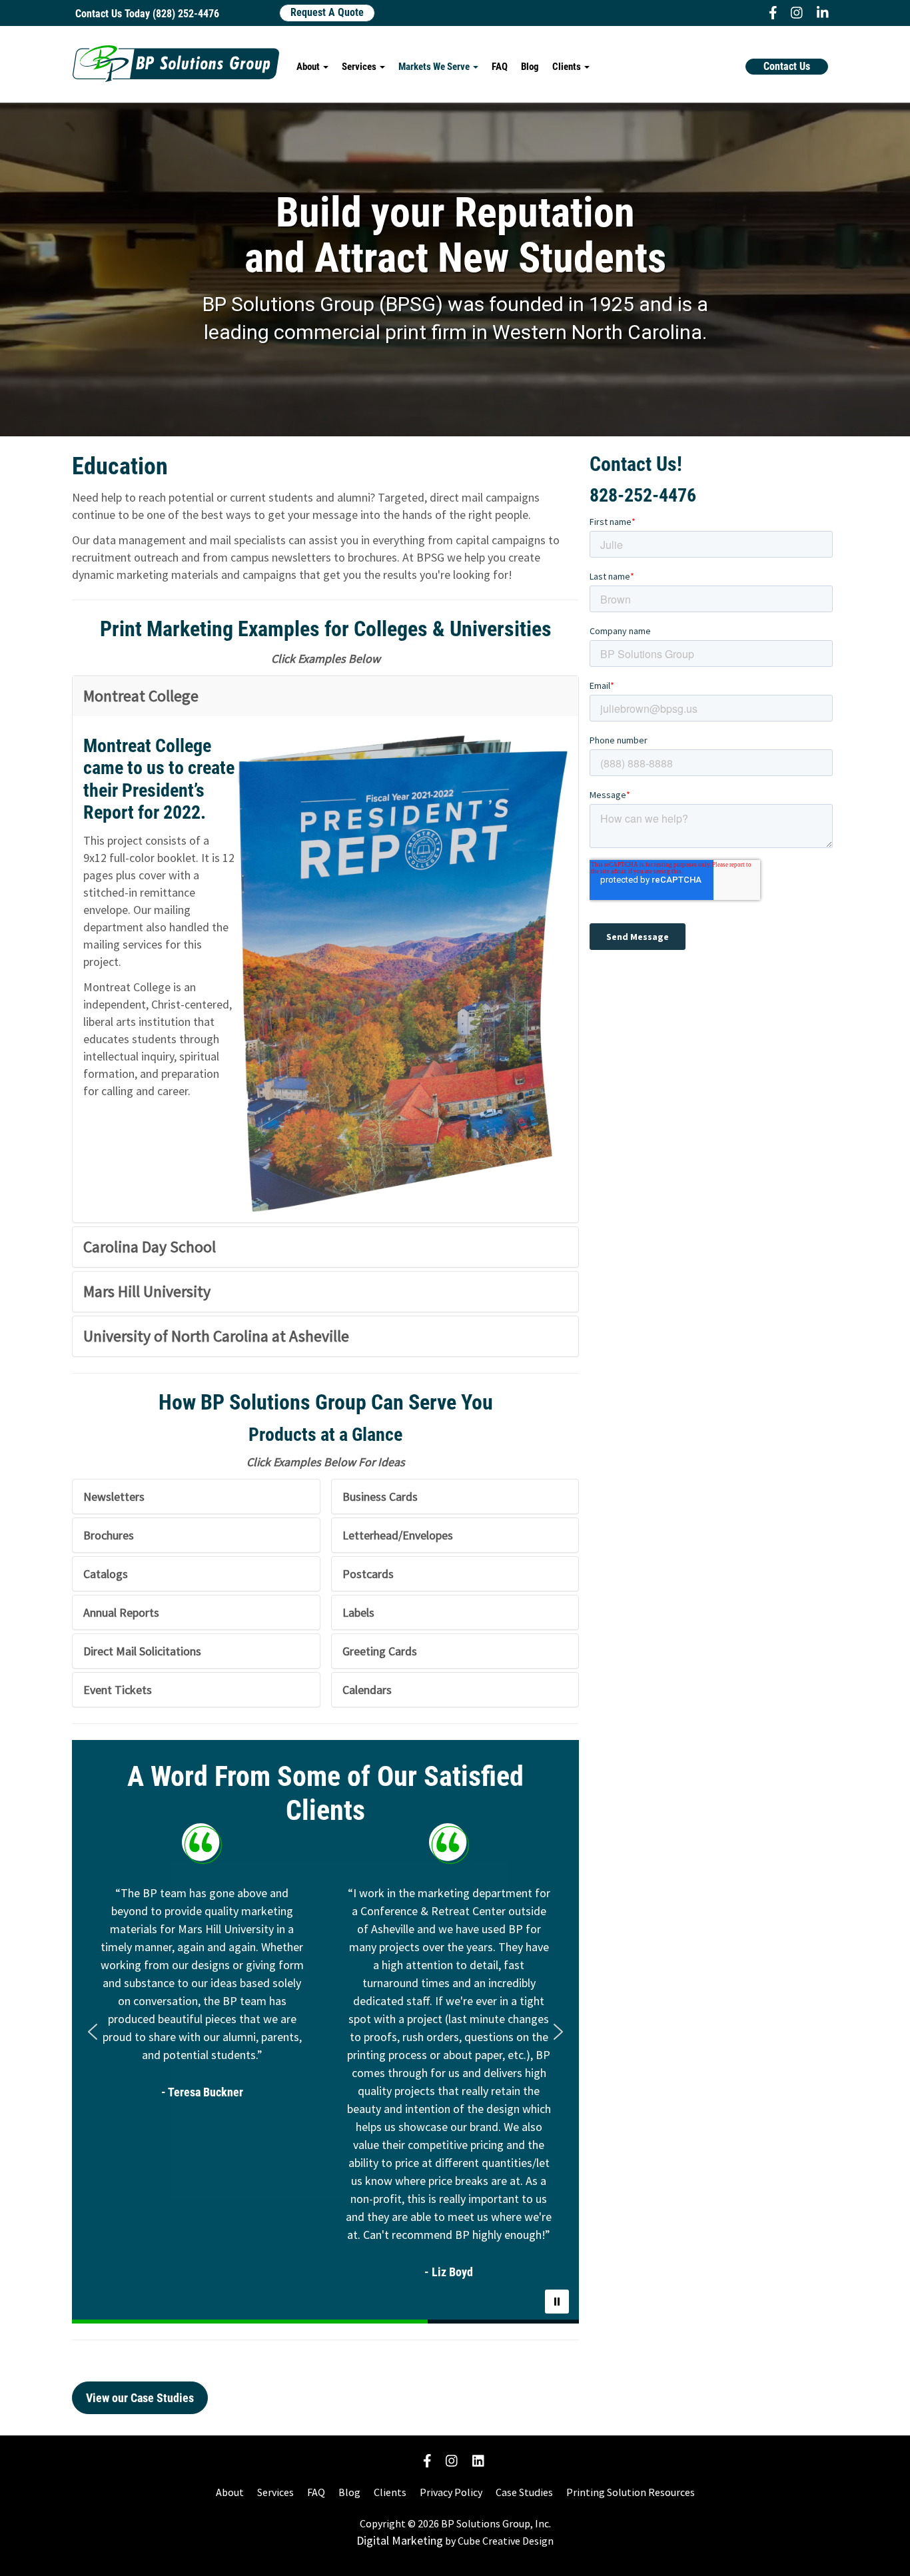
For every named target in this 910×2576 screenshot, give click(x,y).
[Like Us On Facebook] (771, 13)
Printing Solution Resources (631, 2492)
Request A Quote (327, 12)
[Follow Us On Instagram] (452, 2460)
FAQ (500, 67)
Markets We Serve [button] (435, 67)
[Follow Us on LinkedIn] (821, 13)
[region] (325, 2032)
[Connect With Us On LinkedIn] (478, 2460)
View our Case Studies (140, 2398)
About (230, 2492)
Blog (530, 67)
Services (275, 2492)
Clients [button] (568, 67)
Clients (390, 2492)
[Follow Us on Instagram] (795, 13)
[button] (93, 2032)
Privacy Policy (451, 2492)
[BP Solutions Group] (176, 64)
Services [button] (360, 67)
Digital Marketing (400, 2540)
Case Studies (524, 2492)
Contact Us (787, 66)
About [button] (309, 67)
